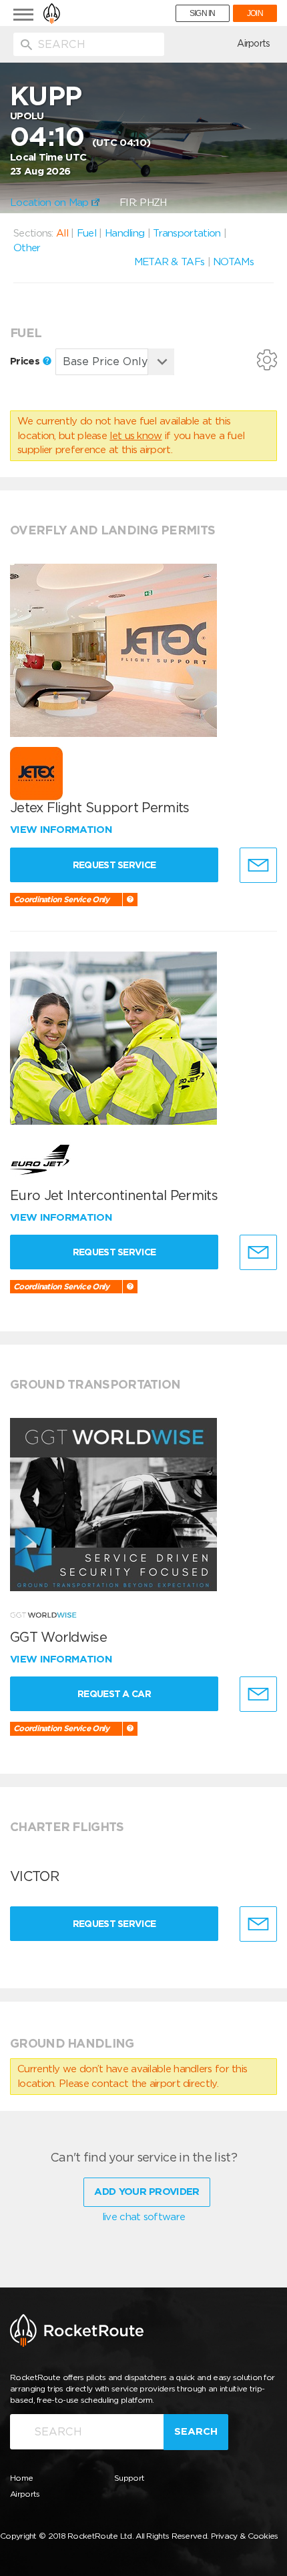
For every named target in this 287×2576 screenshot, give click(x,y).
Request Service (114, 865)
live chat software (143, 2217)
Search (196, 2431)
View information (62, 830)
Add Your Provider (147, 2192)
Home (21, 2478)
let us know (135, 436)
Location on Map (51, 203)
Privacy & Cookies (245, 2536)
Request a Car (114, 1694)
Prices (26, 361)
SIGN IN (203, 13)
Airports (253, 43)
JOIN (255, 13)
